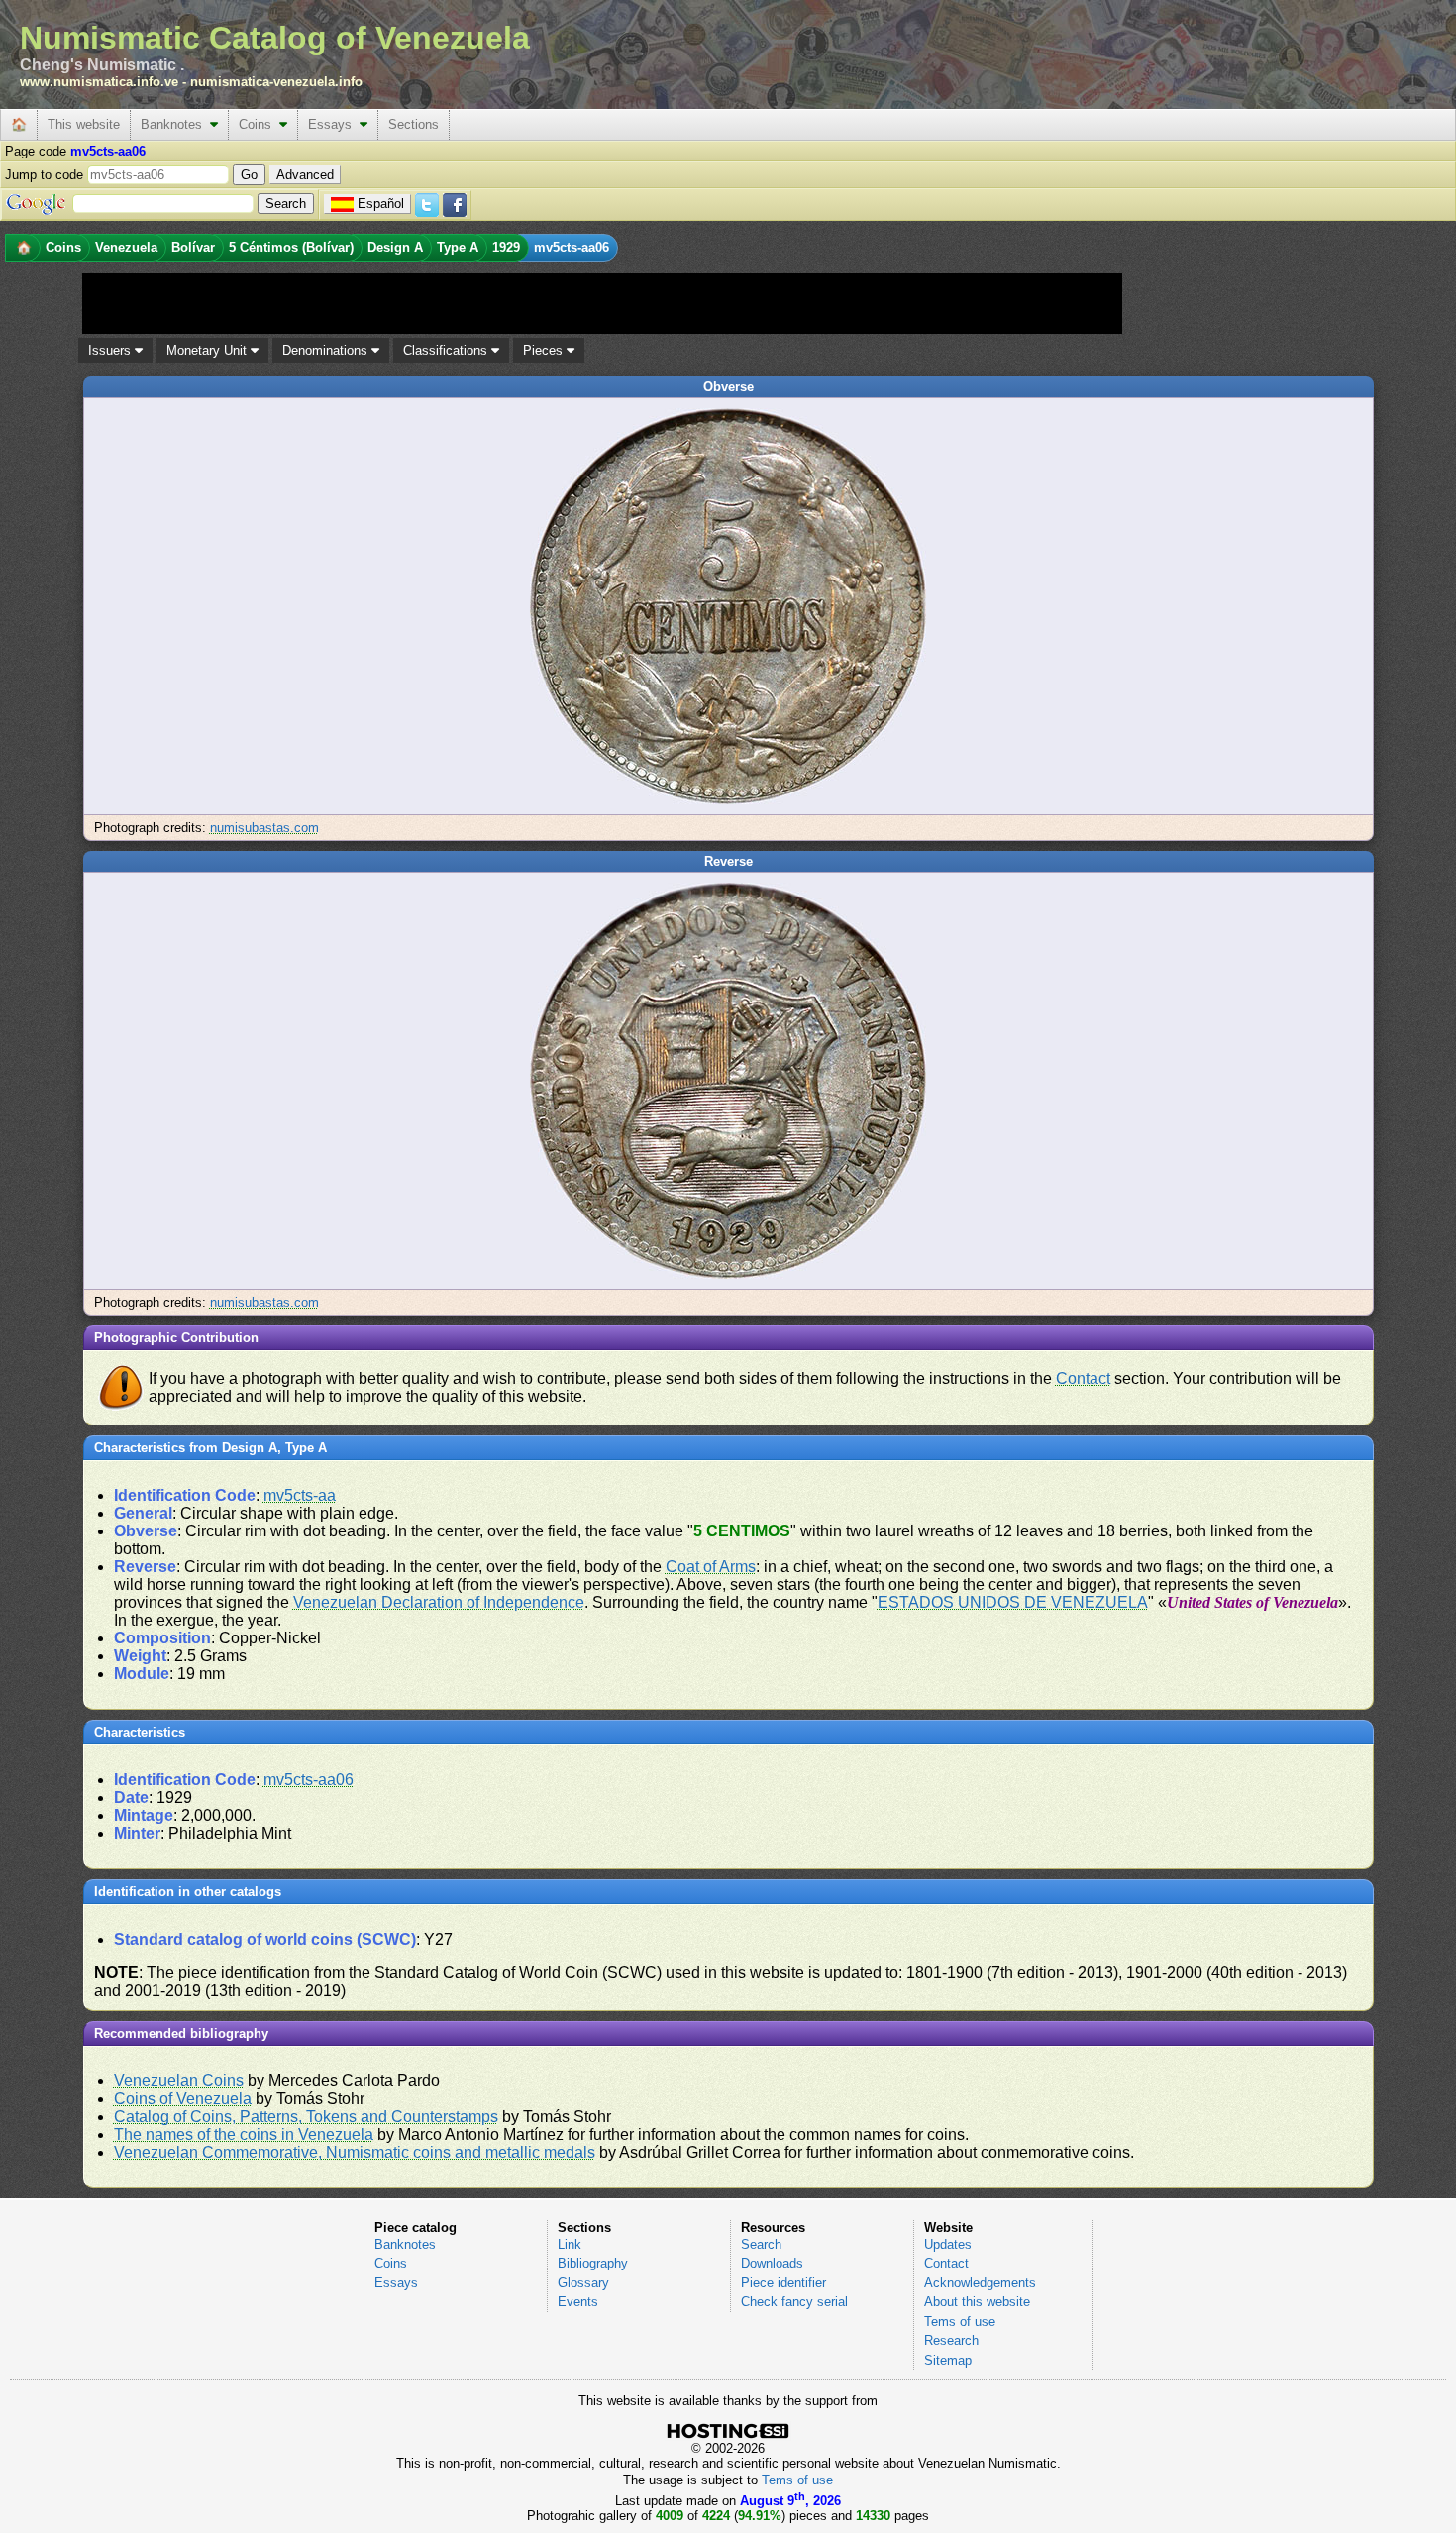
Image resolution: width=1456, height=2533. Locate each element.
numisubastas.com (264, 828)
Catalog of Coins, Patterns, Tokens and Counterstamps (306, 2116)
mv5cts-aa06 (309, 1780)
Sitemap (948, 2360)
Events (578, 2302)
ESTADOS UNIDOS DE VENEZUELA (1013, 1602)
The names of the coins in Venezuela (244, 2134)
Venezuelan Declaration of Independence (439, 1602)
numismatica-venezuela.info (276, 82)
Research (951, 2340)
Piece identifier (783, 2283)
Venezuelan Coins (179, 2081)
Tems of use (960, 2322)
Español (381, 204)
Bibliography (593, 2263)
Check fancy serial (794, 2302)
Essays (334, 124)
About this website (977, 2302)
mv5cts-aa (300, 1495)
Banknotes (175, 124)
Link (570, 2244)
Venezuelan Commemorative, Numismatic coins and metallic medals (355, 2152)
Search (761, 2244)
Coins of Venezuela (183, 2099)
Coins (259, 124)
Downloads (772, 2263)
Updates (948, 2244)
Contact (1083, 1378)
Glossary (583, 2283)
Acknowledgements (980, 2283)
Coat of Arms (711, 1567)
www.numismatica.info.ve (99, 82)
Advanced (305, 175)
